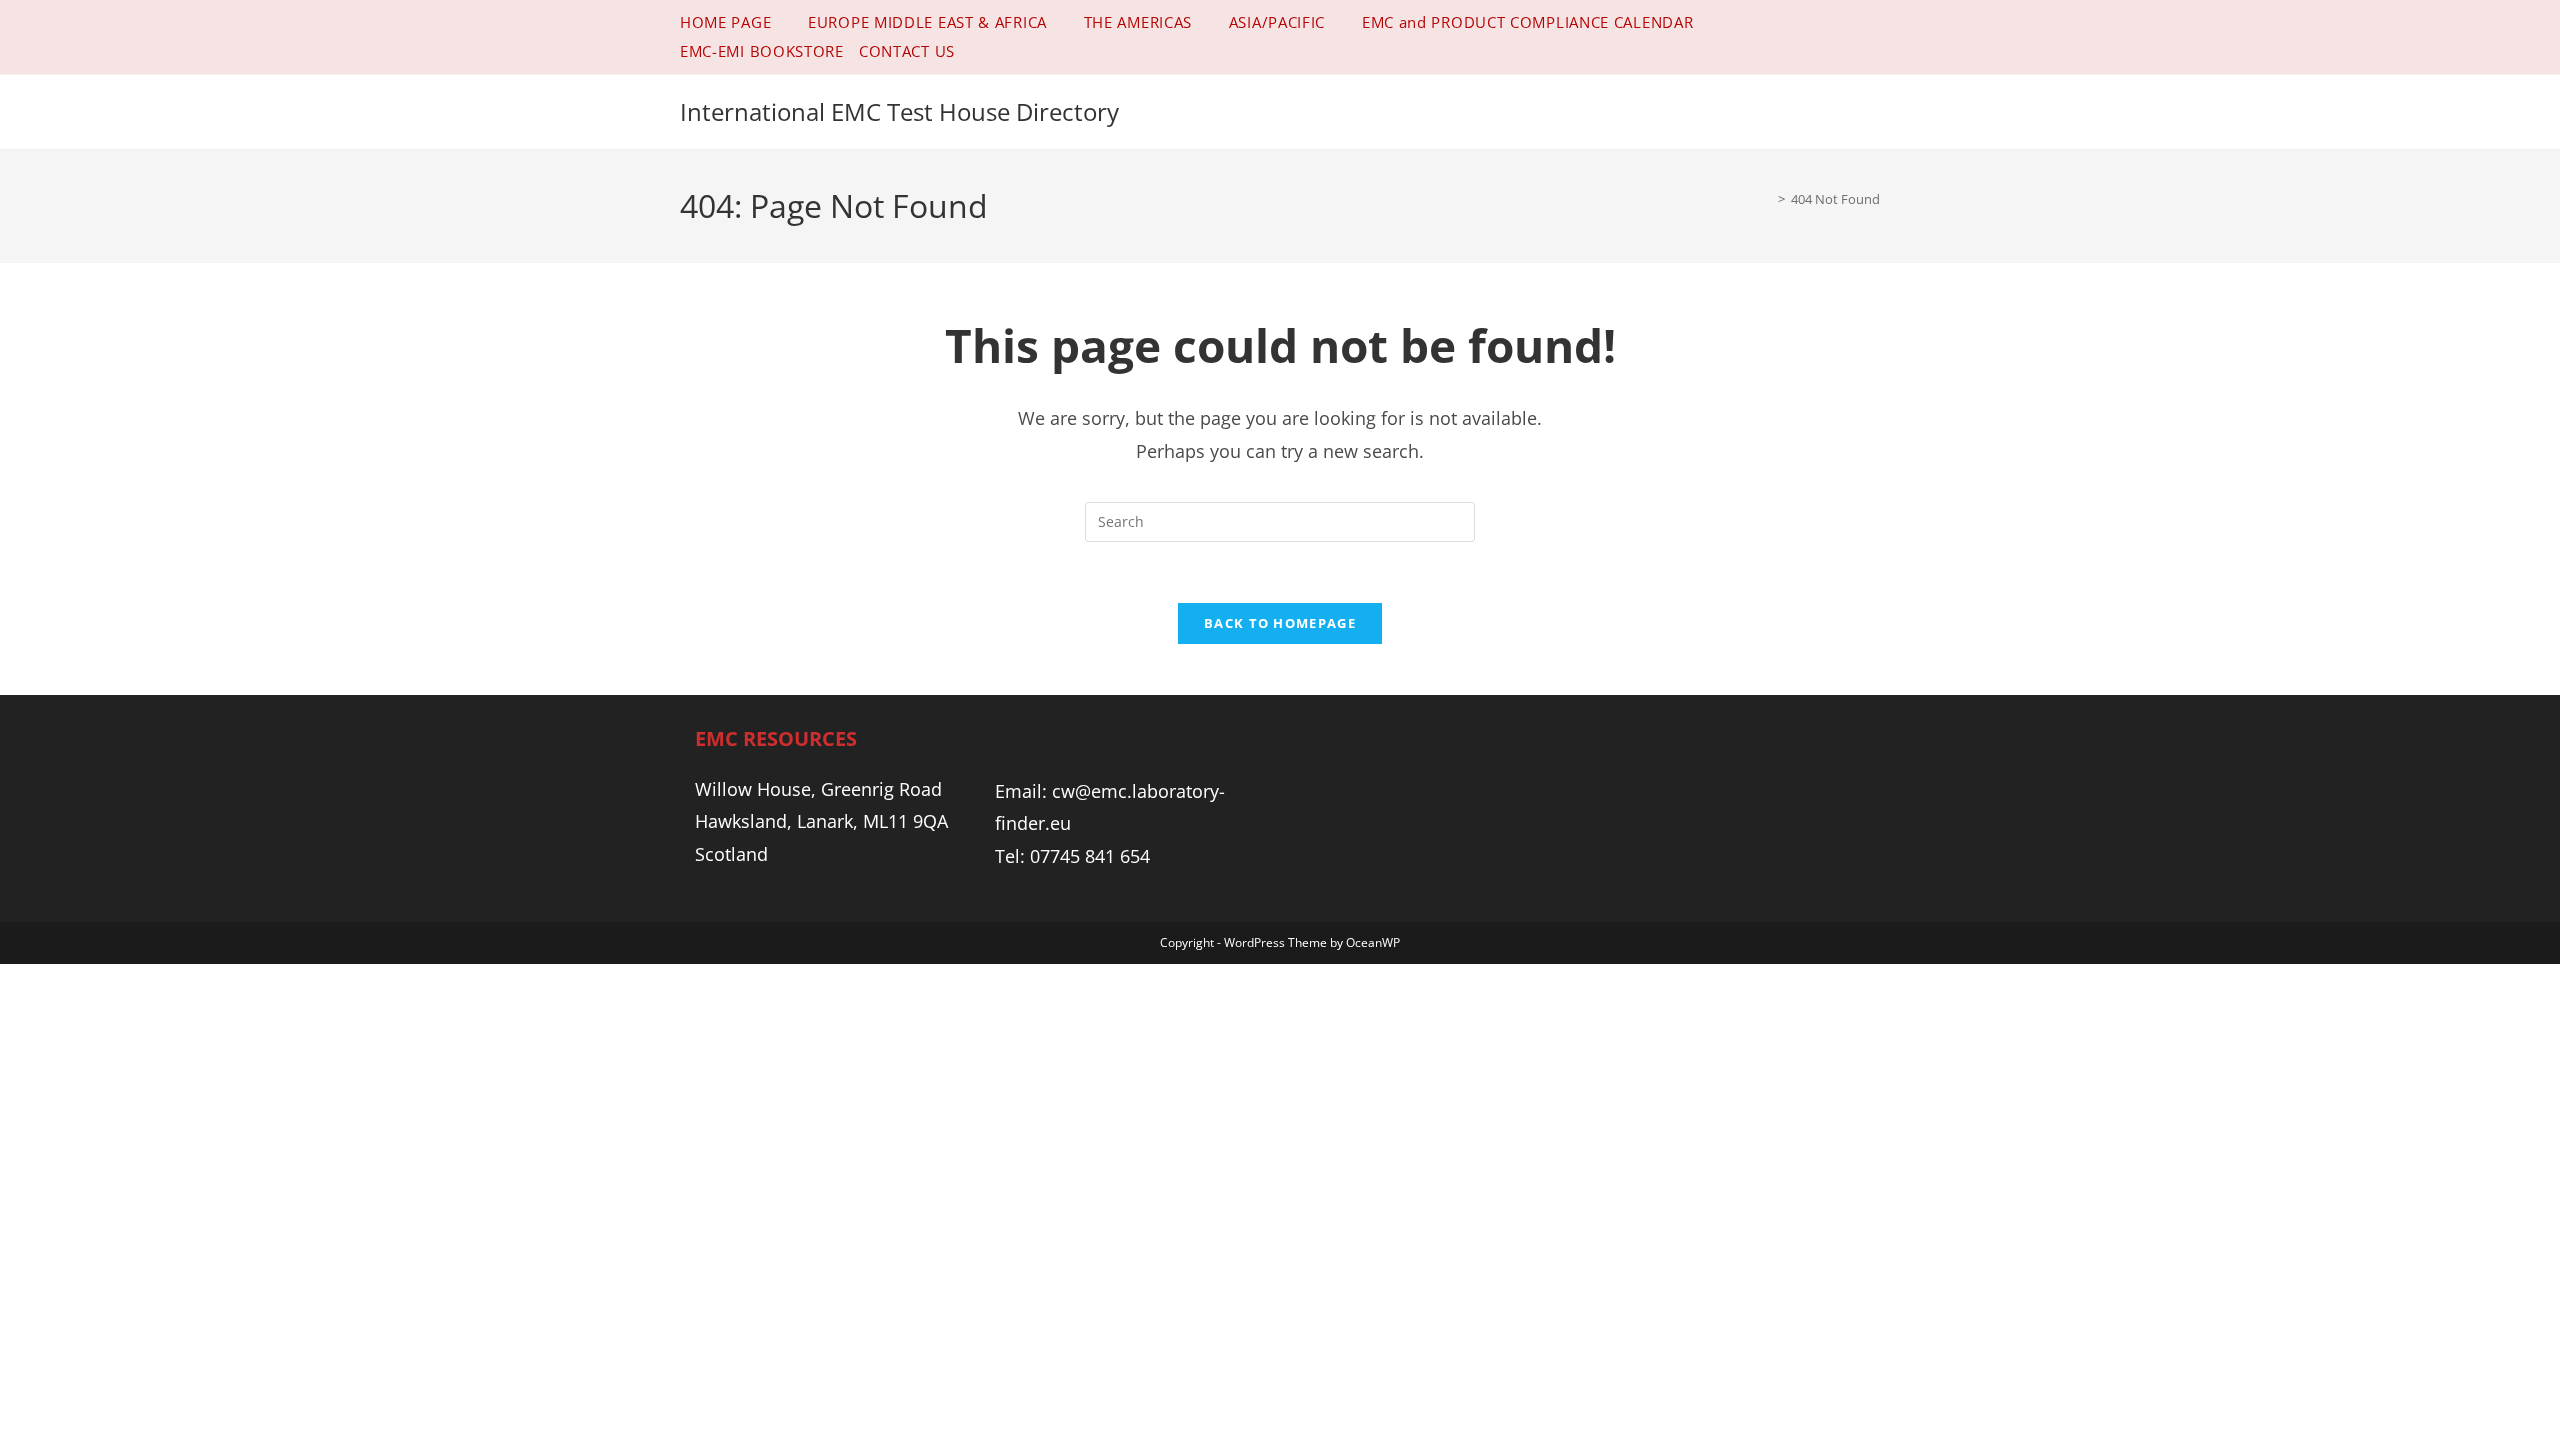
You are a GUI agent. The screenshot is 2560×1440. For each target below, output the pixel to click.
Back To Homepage (1280, 623)
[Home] (1767, 199)
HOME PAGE (725, 22)
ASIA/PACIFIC (1277, 22)
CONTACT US (907, 51)
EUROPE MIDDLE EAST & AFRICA (927, 22)
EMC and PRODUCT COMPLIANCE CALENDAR (1528, 22)
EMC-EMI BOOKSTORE (762, 51)
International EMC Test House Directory (899, 111)
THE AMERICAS (1138, 22)
